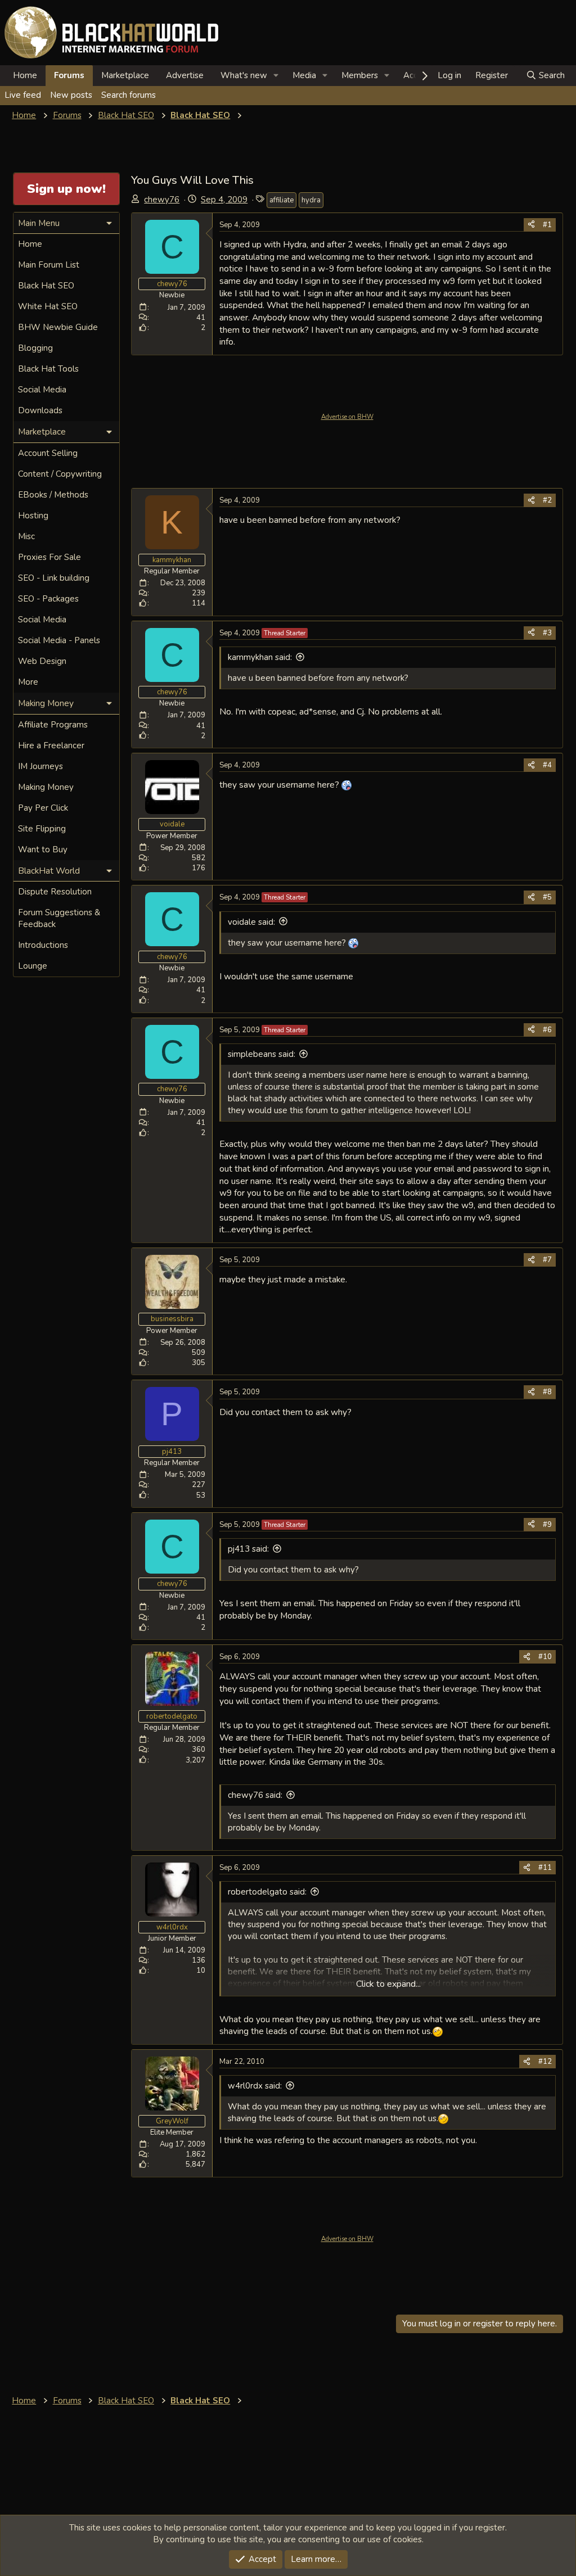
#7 (547, 1260)
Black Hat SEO (46, 286)
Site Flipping (42, 829)
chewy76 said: (255, 1795)
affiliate (282, 200)
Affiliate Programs (53, 725)
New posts (71, 95)
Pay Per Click (43, 808)
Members (360, 75)
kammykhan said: (260, 657)
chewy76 (162, 200)
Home (25, 75)
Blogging (35, 348)
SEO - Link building (54, 578)
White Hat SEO (48, 306)
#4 (547, 765)
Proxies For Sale (49, 557)
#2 (547, 500)
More (28, 682)
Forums (69, 75)
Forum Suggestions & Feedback (59, 918)
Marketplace (125, 75)
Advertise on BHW (347, 417)
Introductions (43, 945)
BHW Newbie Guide (58, 327)
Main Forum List (49, 265)
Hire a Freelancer (51, 745)
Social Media (42, 390)
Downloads (40, 410)
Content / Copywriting (60, 474)
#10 (545, 1657)
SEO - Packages (48, 599)
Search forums (129, 95)
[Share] (531, 225)
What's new (244, 75)
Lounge (33, 966)
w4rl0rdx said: (255, 2086)
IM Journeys (40, 766)
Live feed (23, 95)
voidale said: (251, 922)
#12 (545, 2062)
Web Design (42, 661)
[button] (276, 76)
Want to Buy (43, 849)
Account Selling (48, 453)
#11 (545, 1868)
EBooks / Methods (53, 495)
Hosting (33, 516)
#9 (547, 1525)
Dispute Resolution (55, 892)
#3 (547, 633)
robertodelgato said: (267, 1892)
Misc (26, 536)
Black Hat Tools (48, 369)
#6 (547, 1030)
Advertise (185, 75)
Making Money (46, 787)
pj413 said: (248, 1549)
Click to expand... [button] (388, 1984)
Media (304, 75)
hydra (311, 200)
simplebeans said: (262, 1054)
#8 (547, 1392)
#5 (547, 897)
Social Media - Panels (59, 640)
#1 (547, 225)
